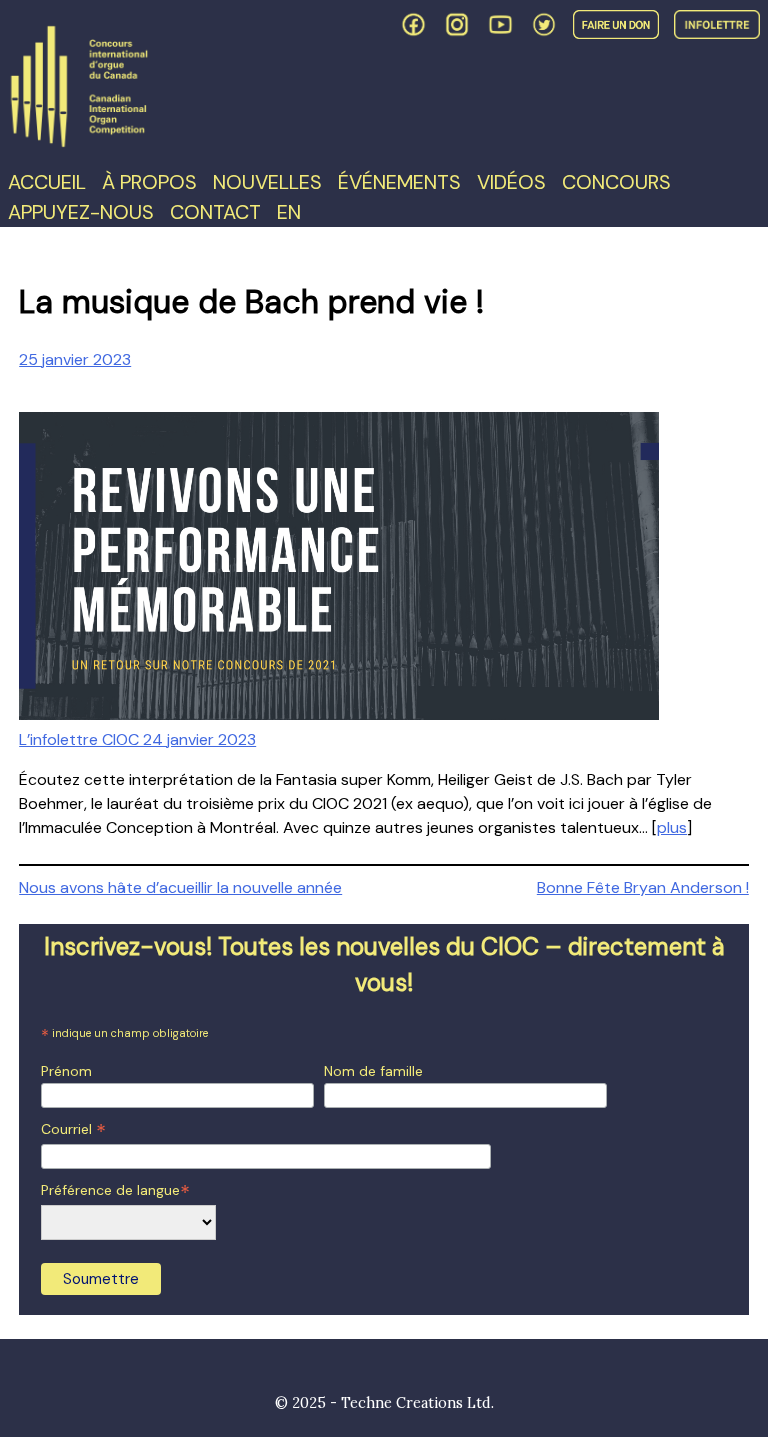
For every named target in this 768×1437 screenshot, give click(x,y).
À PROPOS (149, 182)
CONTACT (215, 212)
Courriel (73, 1129)
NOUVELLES (267, 182)
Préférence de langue (115, 1190)
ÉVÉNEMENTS (399, 182)
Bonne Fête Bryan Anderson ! (643, 887)
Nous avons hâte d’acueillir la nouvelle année (180, 887)
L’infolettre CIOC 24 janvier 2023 (137, 739)
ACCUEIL (47, 182)
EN (289, 212)
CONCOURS (616, 182)
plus (672, 827)
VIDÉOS (511, 182)
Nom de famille (373, 1071)
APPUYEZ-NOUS (81, 212)
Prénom (66, 1071)
